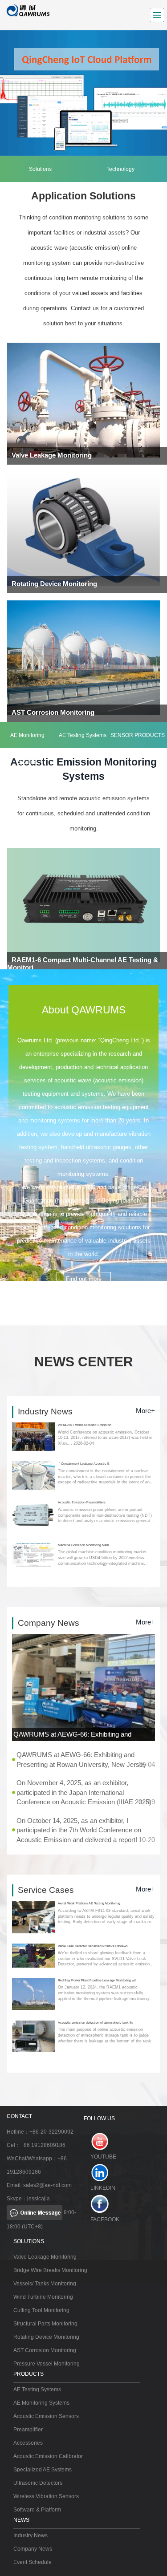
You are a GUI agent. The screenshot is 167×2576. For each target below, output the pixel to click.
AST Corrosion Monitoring (45, 2350)
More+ (145, 1411)
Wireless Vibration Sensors (46, 2496)
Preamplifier (28, 2430)
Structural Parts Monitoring (45, 2324)
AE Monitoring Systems (27, 740)
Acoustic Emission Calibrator (48, 2456)
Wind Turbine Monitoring (43, 2297)
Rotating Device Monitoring (46, 2337)
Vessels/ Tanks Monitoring (45, 2284)
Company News (33, 2549)
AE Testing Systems (83, 735)
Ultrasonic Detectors (38, 2483)
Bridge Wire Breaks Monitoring (50, 2270)
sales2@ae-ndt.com (47, 2185)
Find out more (84, 1279)
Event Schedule (33, 2562)
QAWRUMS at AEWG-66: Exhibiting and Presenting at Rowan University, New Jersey (83, 1736)
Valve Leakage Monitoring (45, 2257)
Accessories (28, 2443)
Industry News (31, 2535)
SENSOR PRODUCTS (138, 735)
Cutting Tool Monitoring (41, 2310)
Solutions (40, 169)
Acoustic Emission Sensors (46, 2416)
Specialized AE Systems (43, 2470)
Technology (120, 169)
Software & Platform (37, 2510)
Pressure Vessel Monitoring (47, 2364)
